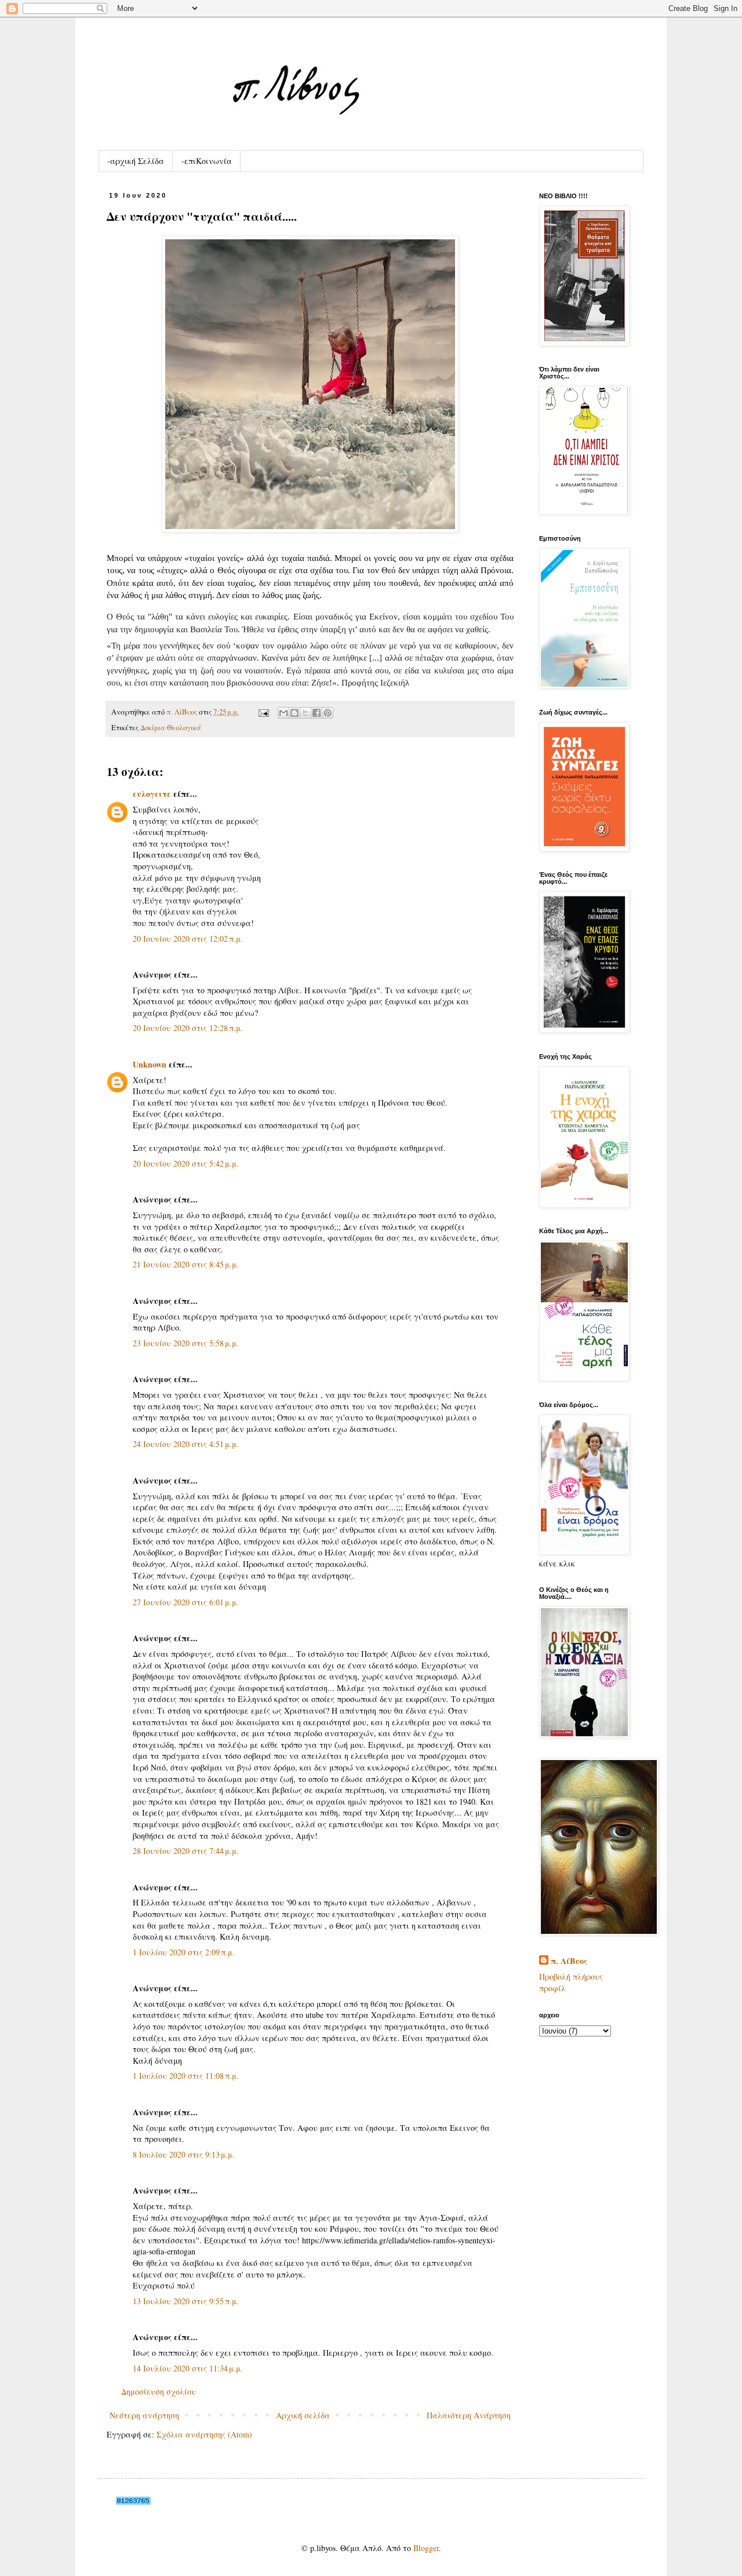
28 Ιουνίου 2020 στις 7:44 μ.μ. (186, 1851)
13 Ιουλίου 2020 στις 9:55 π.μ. (186, 2301)
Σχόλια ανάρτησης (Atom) (204, 2434)
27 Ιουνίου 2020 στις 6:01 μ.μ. (186, 1602)
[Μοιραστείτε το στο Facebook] (317, 713)
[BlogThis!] (294, 713)
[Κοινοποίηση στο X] (305, 713)
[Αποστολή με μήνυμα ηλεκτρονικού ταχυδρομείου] (283, 713)
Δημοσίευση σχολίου (159, 2391)
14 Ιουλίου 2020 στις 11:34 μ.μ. (188, 2368)
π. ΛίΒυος (569, 1961)
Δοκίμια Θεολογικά (171, 728)
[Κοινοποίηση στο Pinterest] (328, 713)
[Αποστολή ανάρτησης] (263, 712)
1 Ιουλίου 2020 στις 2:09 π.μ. (184, 1952)
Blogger (426, 2548)
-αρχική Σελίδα (136, 161)
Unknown (150, 1064)
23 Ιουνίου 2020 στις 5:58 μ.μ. (186, 1343)
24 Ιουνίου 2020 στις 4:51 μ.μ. (186, 1444)
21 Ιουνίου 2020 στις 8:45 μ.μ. (186, 1264)
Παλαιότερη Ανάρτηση (469, 2415)
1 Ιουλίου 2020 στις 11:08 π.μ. (186, 2076)
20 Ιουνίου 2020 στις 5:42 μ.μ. (186, 1163)
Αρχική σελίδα (303, 2415)
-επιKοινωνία (207, 161)
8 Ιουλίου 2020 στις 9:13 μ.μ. (184, 2154)
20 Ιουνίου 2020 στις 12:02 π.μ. (188, 939)
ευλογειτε (152, 794)
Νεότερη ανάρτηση (144, 2415)
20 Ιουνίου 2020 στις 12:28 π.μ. (188, 1028)
